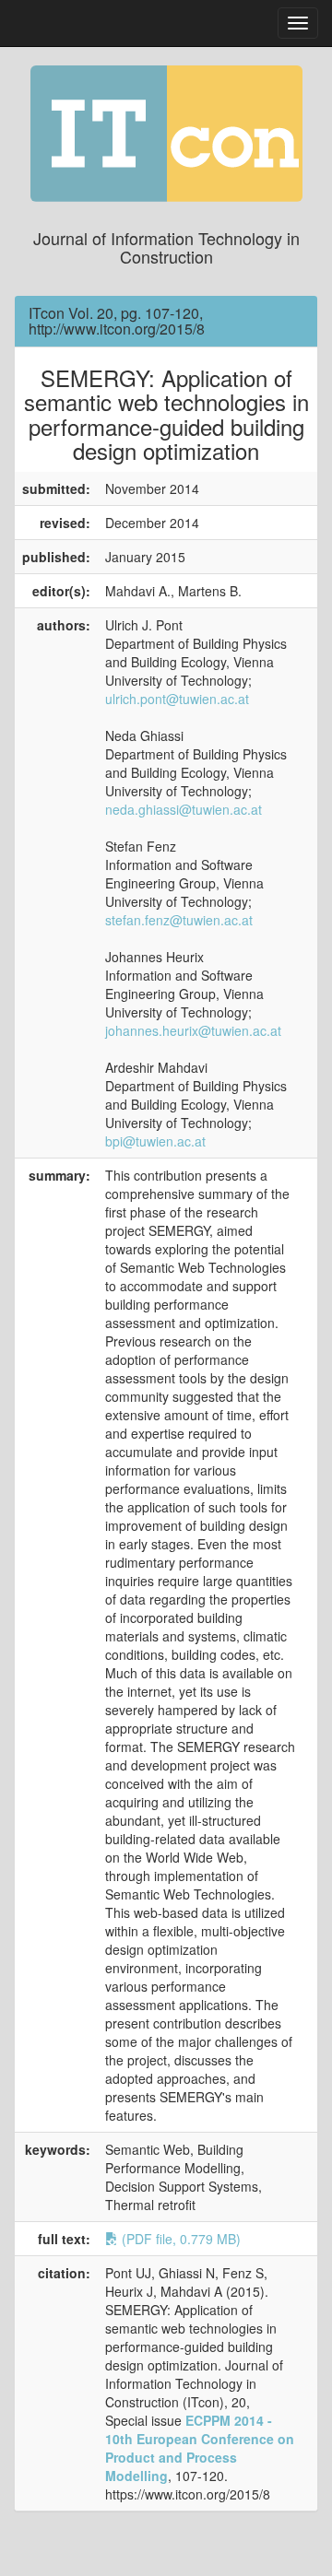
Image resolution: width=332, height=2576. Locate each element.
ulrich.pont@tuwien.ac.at (177, 699)
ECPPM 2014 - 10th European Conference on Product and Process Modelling (200, 2448)
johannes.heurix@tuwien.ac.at (193, 1030)
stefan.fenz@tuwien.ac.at (179, 920)
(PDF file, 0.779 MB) (179, 2239)
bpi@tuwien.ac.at (155, 1141)
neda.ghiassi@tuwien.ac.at (184, 809)
